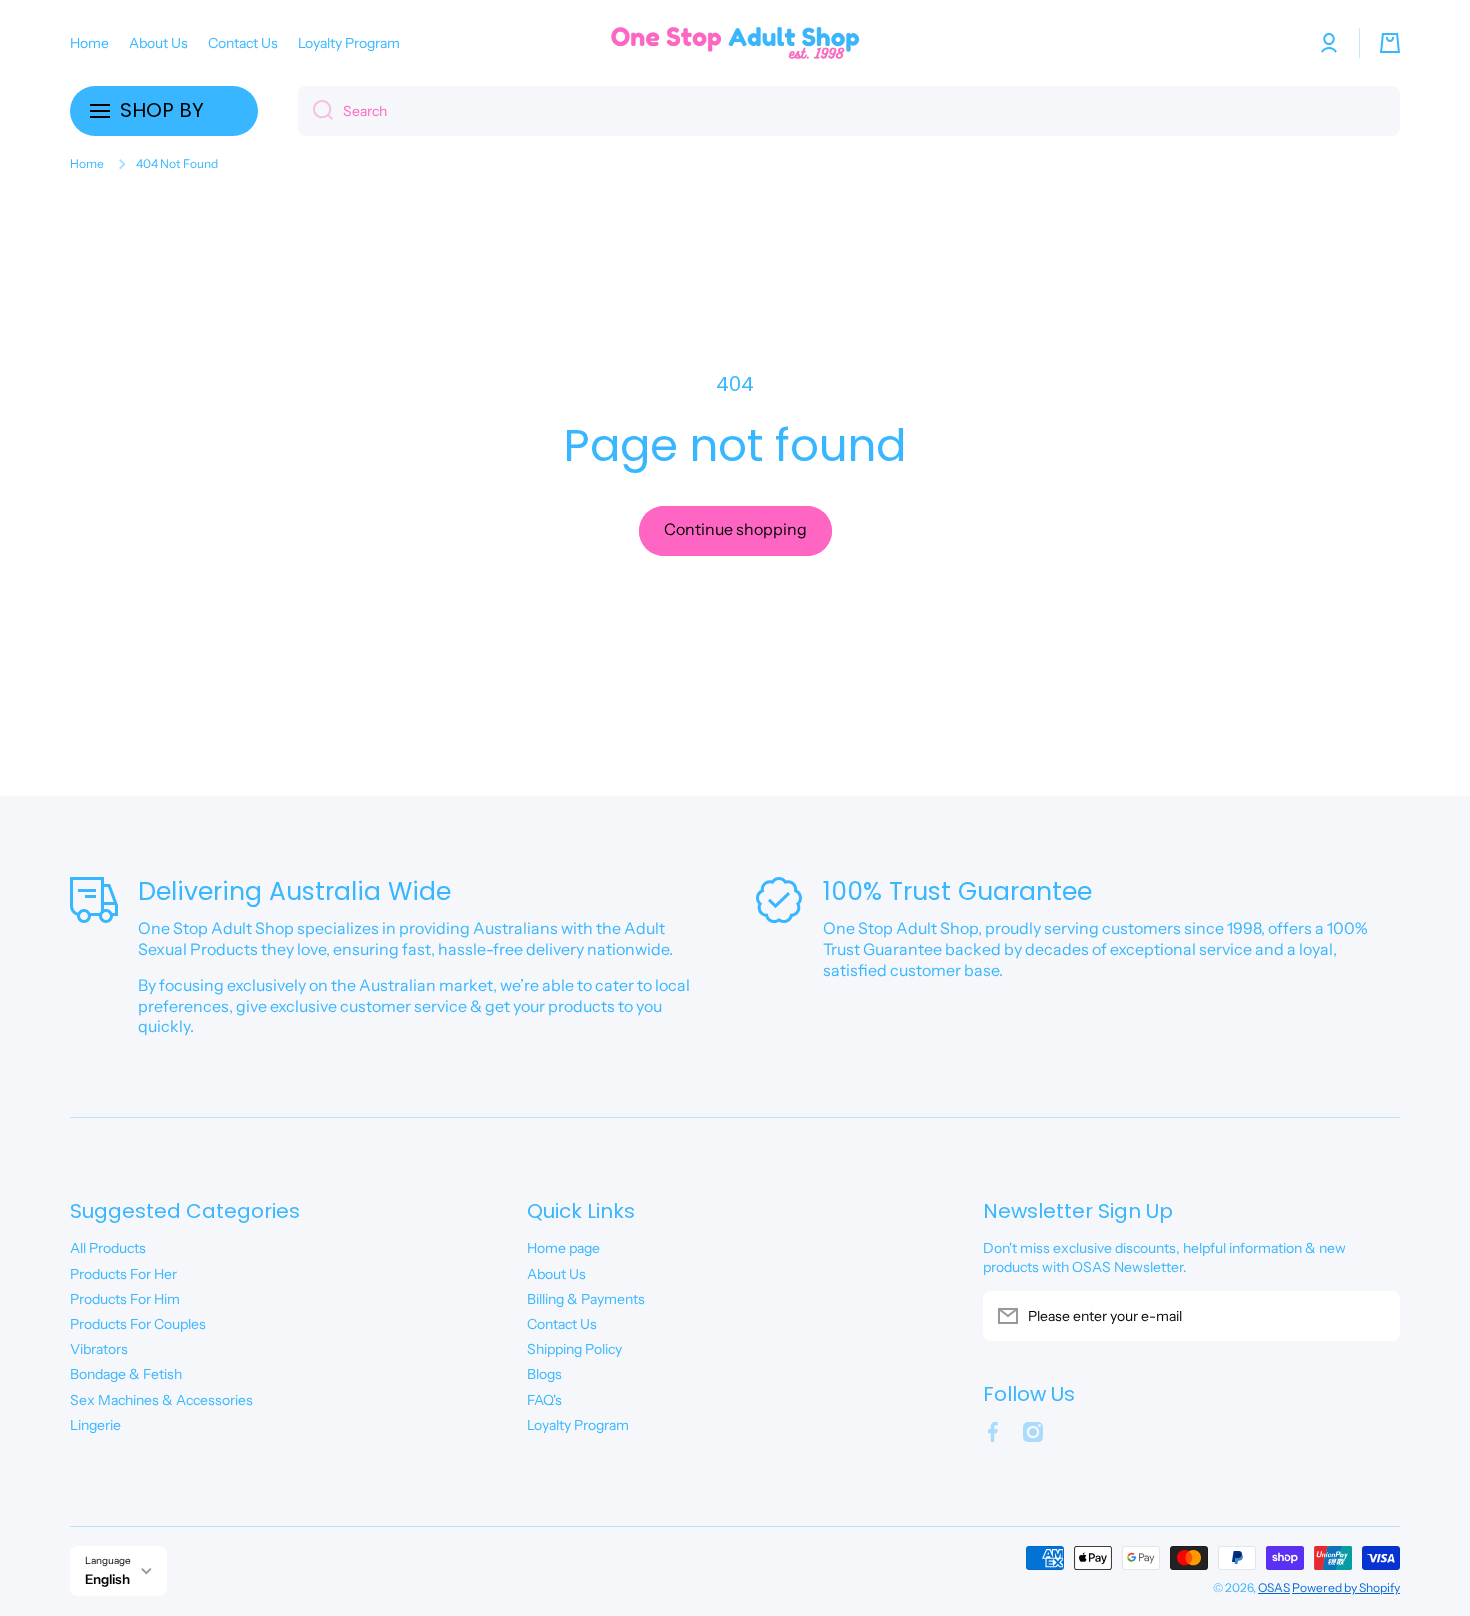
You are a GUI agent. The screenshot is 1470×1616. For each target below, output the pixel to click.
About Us (556, 1274)
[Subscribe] (1375, 1316)
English (107, 1579)
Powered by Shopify (1346, 1587)
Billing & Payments (586, 1299)
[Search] (315, 111)
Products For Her (123, 1274)
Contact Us (562, 1324)
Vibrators (99, 1349)
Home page (563, 1248)
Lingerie (95, 1425)
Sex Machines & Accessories (161, 1400)
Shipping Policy (574, 1349)
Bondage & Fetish (126, 1374)
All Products (108, 1248)
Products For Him (125, 1299)
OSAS (1274, 1587)
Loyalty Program (578, 1425)
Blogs (544, 1374)
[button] (1390, 43)
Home (87, 163)
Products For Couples (138, 1324)
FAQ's (544, 1400)
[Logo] (735, 43)
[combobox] (849, 111)
